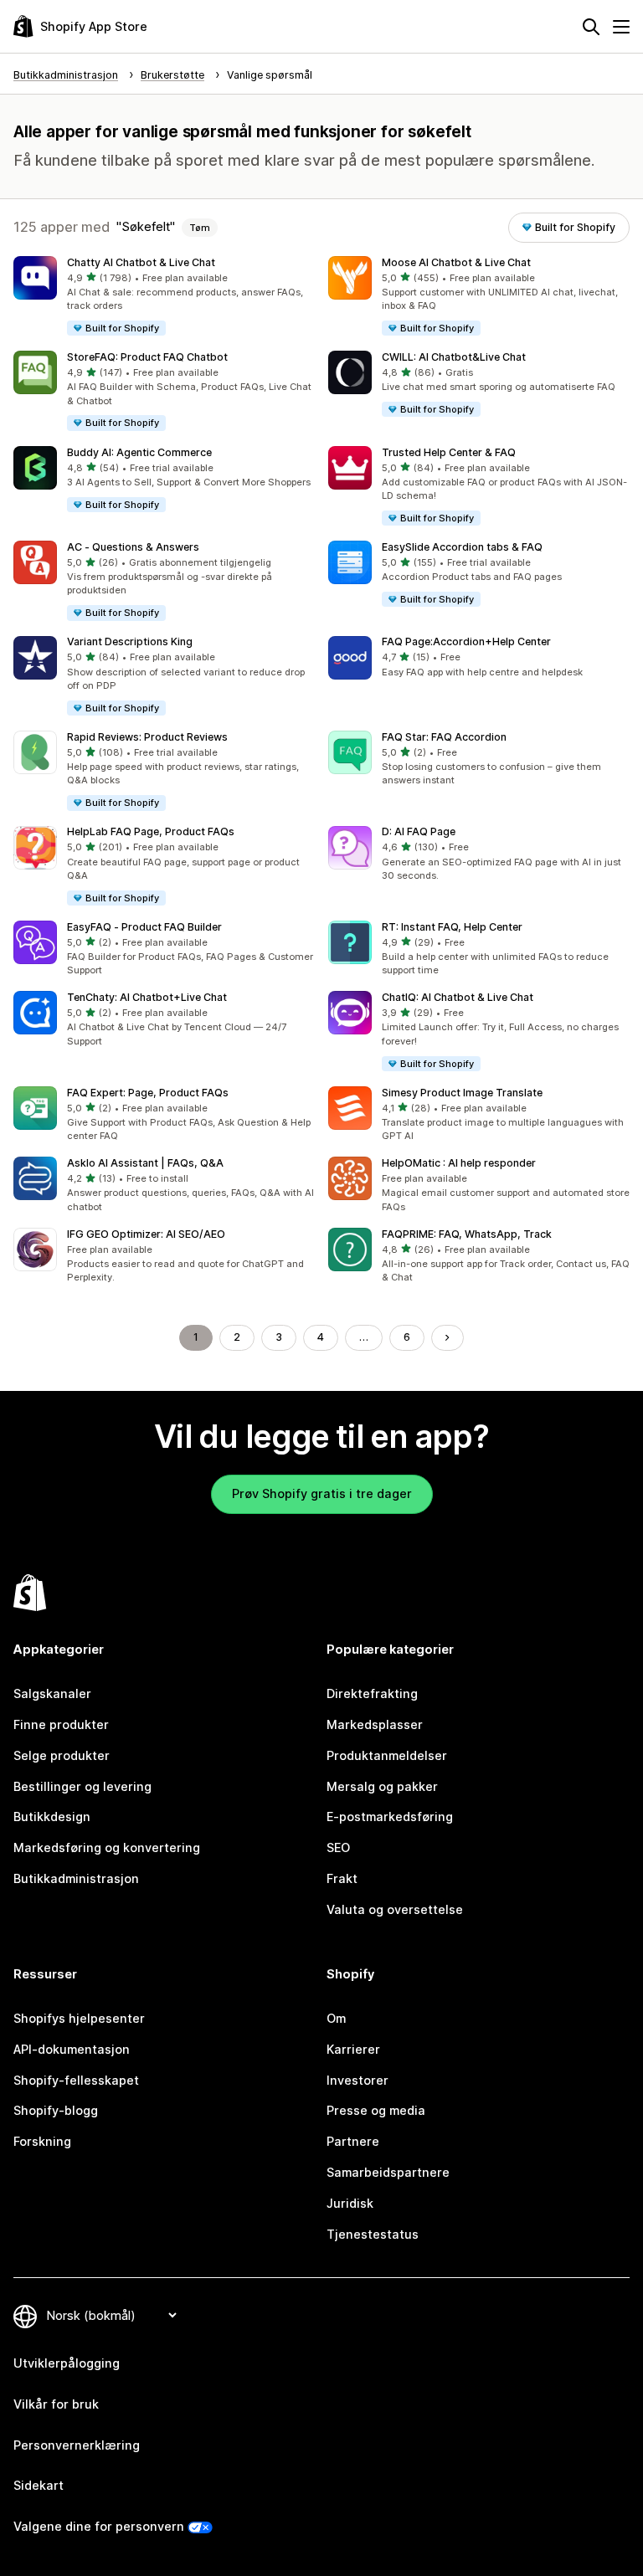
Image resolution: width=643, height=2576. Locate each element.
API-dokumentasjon (72, 2049)
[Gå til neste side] (447, 1337)
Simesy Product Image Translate (462, 1093)
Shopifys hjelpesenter (79, 2018)
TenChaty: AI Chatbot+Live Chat (147, 997)
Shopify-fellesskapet (76, 2080)
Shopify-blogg (56, 2110)
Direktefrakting (372, 1693)
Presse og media (376, 2110)
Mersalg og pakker (382, 1786)
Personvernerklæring (77, 2445)
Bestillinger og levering (82, 1786)
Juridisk (350, 2203)
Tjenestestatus (373, 2234)
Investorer (358, 2080)
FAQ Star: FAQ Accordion (444, 737)
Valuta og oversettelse (395, 1909)
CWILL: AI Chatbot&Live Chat (454, 357)
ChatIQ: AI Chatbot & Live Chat (458, 997)
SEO (338, 1847)
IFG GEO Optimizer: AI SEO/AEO (146, 1234)
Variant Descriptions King (130, 641)
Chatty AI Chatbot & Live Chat (141, 262)
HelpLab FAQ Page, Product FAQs (151, 831)
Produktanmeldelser (387, 1755)
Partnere (353, 2141)
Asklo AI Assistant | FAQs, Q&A (145, 1163)
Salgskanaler (52, 1693)
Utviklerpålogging (67, 2363)
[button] (164, 297)
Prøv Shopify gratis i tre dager (322, 1493)
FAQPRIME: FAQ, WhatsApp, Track (467, 1234)
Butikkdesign (52, 1817)
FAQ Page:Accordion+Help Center (466, 641)
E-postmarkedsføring (390, 1817)
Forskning (42, 2141)
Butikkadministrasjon (76, 1878)
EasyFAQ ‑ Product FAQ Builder (144, 927)
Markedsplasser (375, 1724)
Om (336, 2018)
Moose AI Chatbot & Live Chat (456, 262)
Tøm (200, 228)
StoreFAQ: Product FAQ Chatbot (147, 357)
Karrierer (353, 2049)
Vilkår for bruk (56, 2404)
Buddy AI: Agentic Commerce (139, 452)
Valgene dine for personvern (99, 2526)
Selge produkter (62, 1755)
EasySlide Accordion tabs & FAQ (462, 547)
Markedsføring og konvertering (107, 1847)
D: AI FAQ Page (419, 831)
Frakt (342, 1878)
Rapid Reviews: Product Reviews (147, 737)
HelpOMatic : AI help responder (459, 1163)
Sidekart (39, 2485)
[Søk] (591, 27)
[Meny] (621, 27)
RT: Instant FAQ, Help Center (452, 927)
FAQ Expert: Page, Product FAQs (148, 1093)
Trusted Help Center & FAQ (449, 452)
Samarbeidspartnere (388, 2172)
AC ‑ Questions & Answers (133, 547)
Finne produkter (61, 1724)
